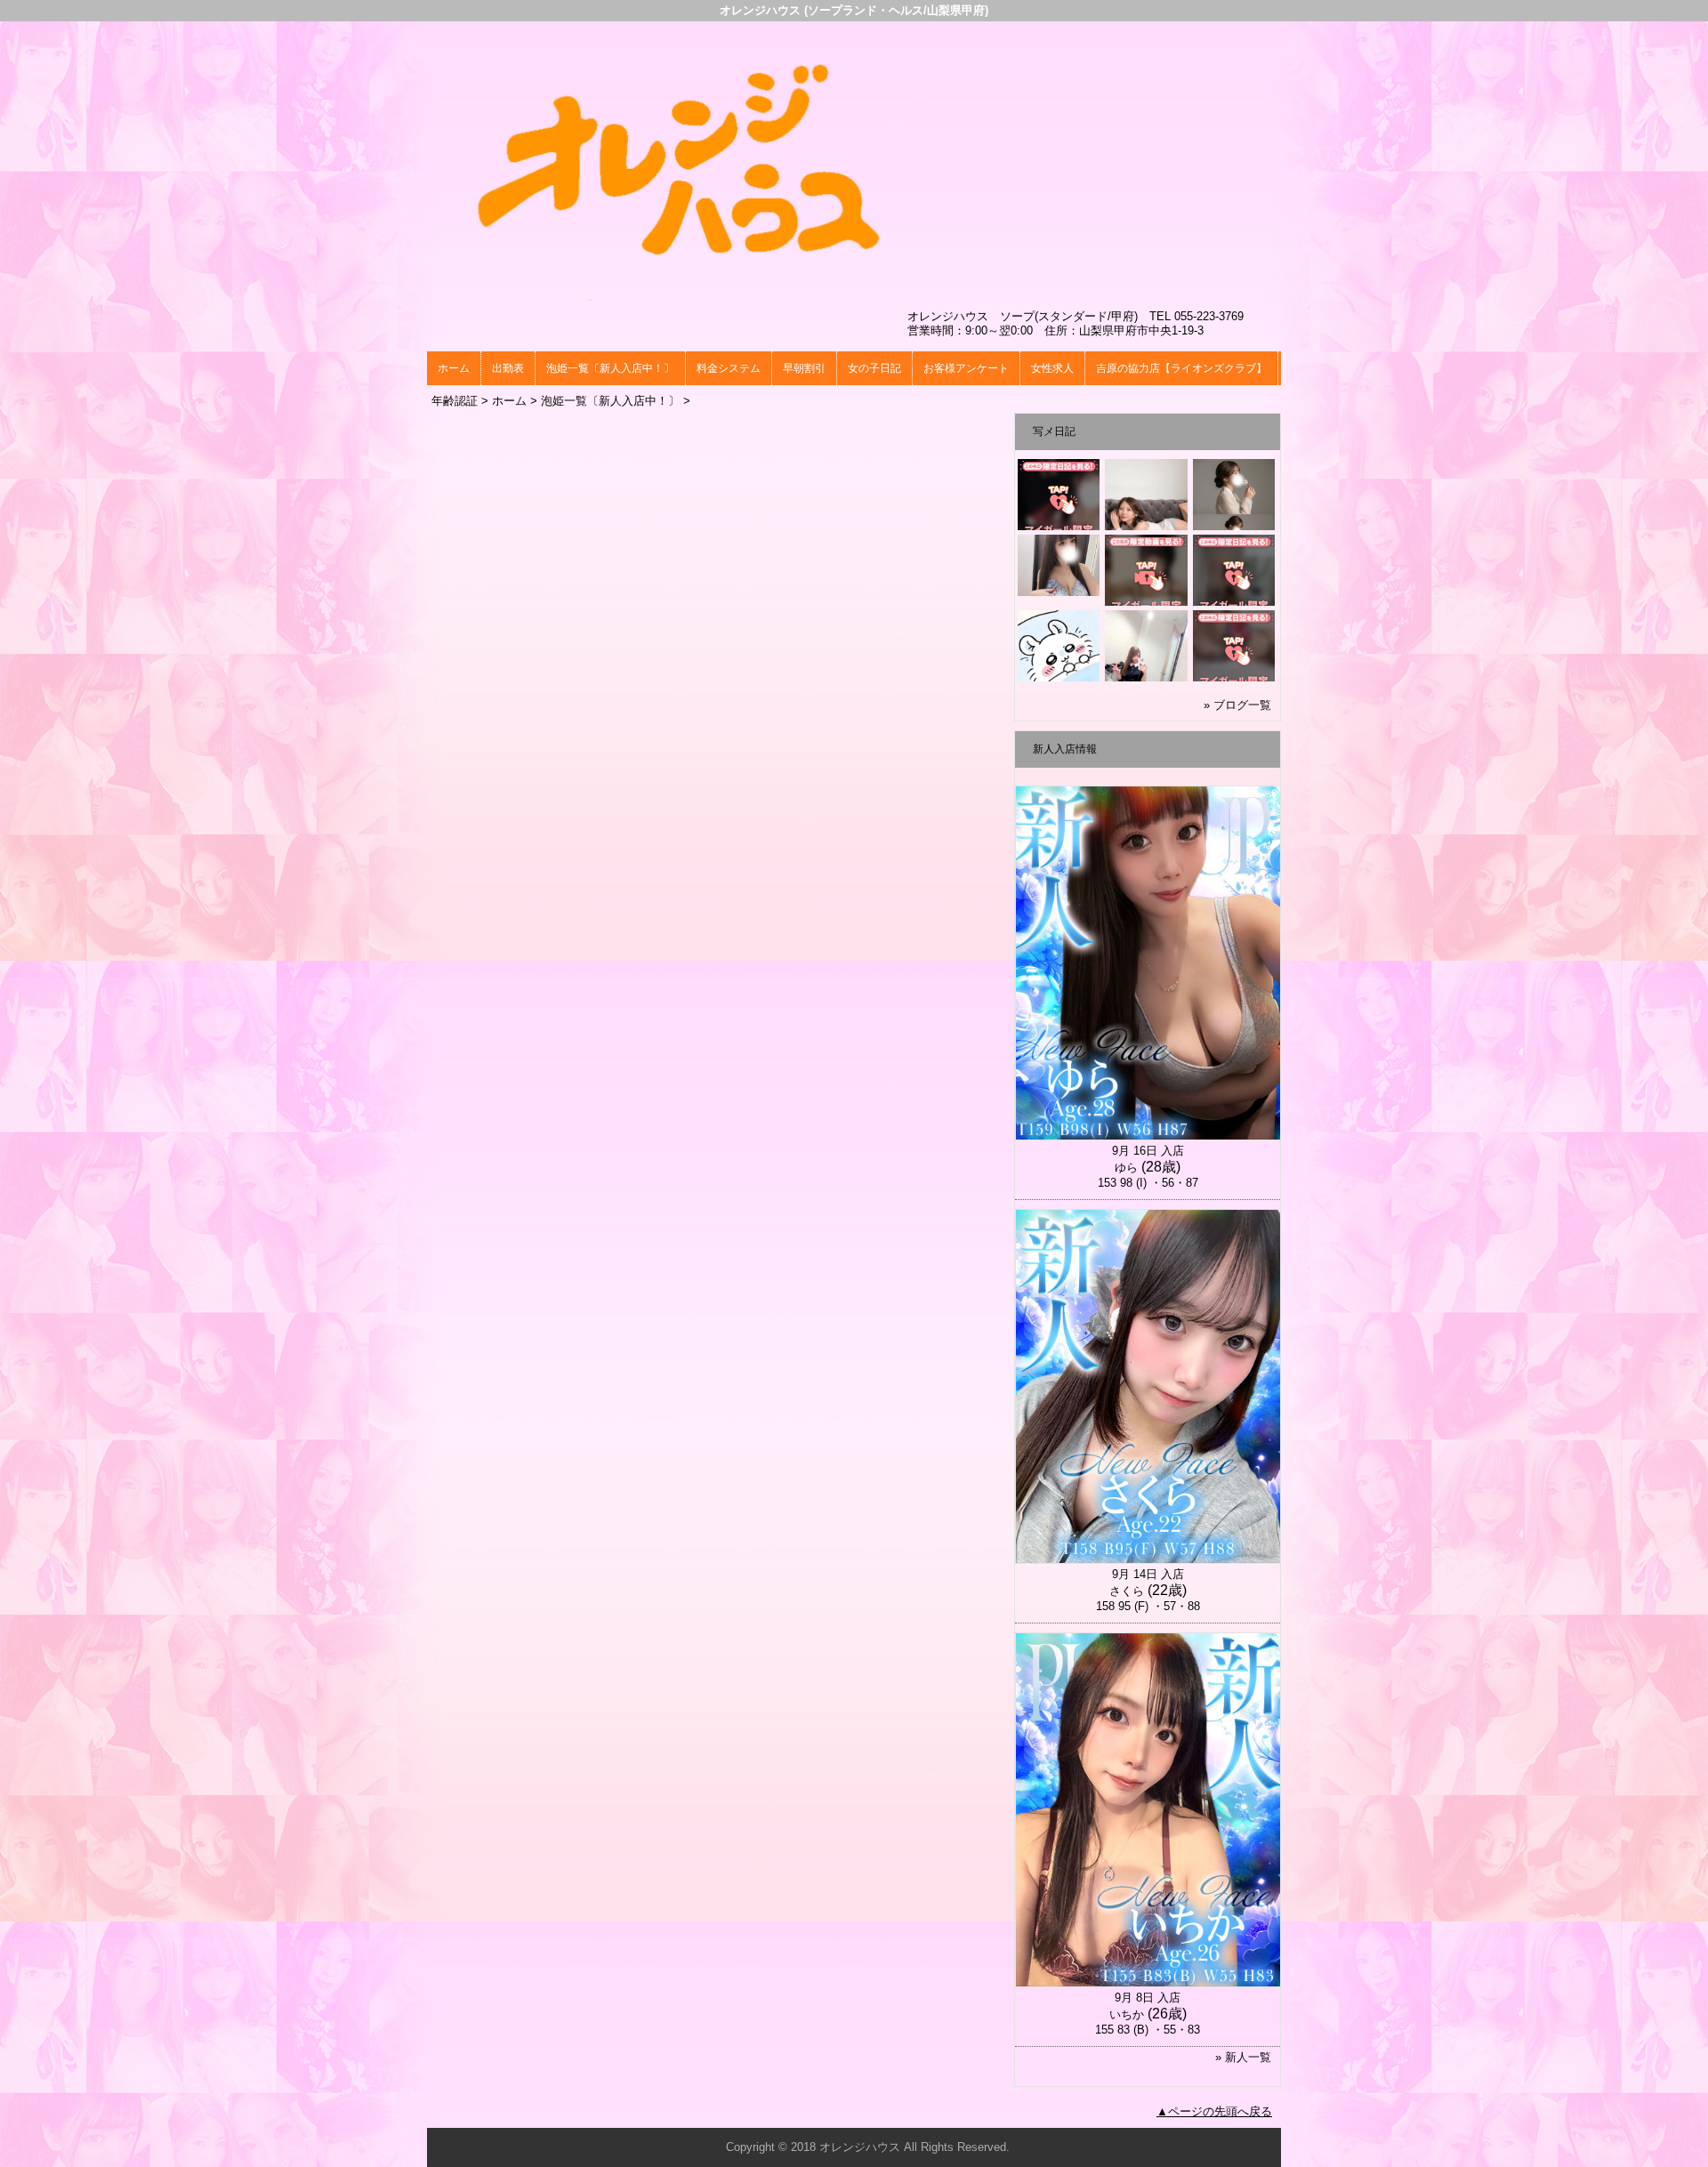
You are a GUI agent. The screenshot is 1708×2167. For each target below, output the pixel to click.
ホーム (454, 368)
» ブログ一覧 (1237, 705)
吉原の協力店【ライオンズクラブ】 (1181, 368)
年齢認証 (455, 401)
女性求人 (1052, 368)
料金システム (729, 368)
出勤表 (508, 368)
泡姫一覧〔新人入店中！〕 (610, 368)
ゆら (1126, 1168)
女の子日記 (874, 368)
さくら (1127, 1591)
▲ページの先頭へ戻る (1214, 2111)
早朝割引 (804, 368)
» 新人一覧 (1243, 2057)
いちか (1127, 2014)
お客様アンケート (966, 368)
